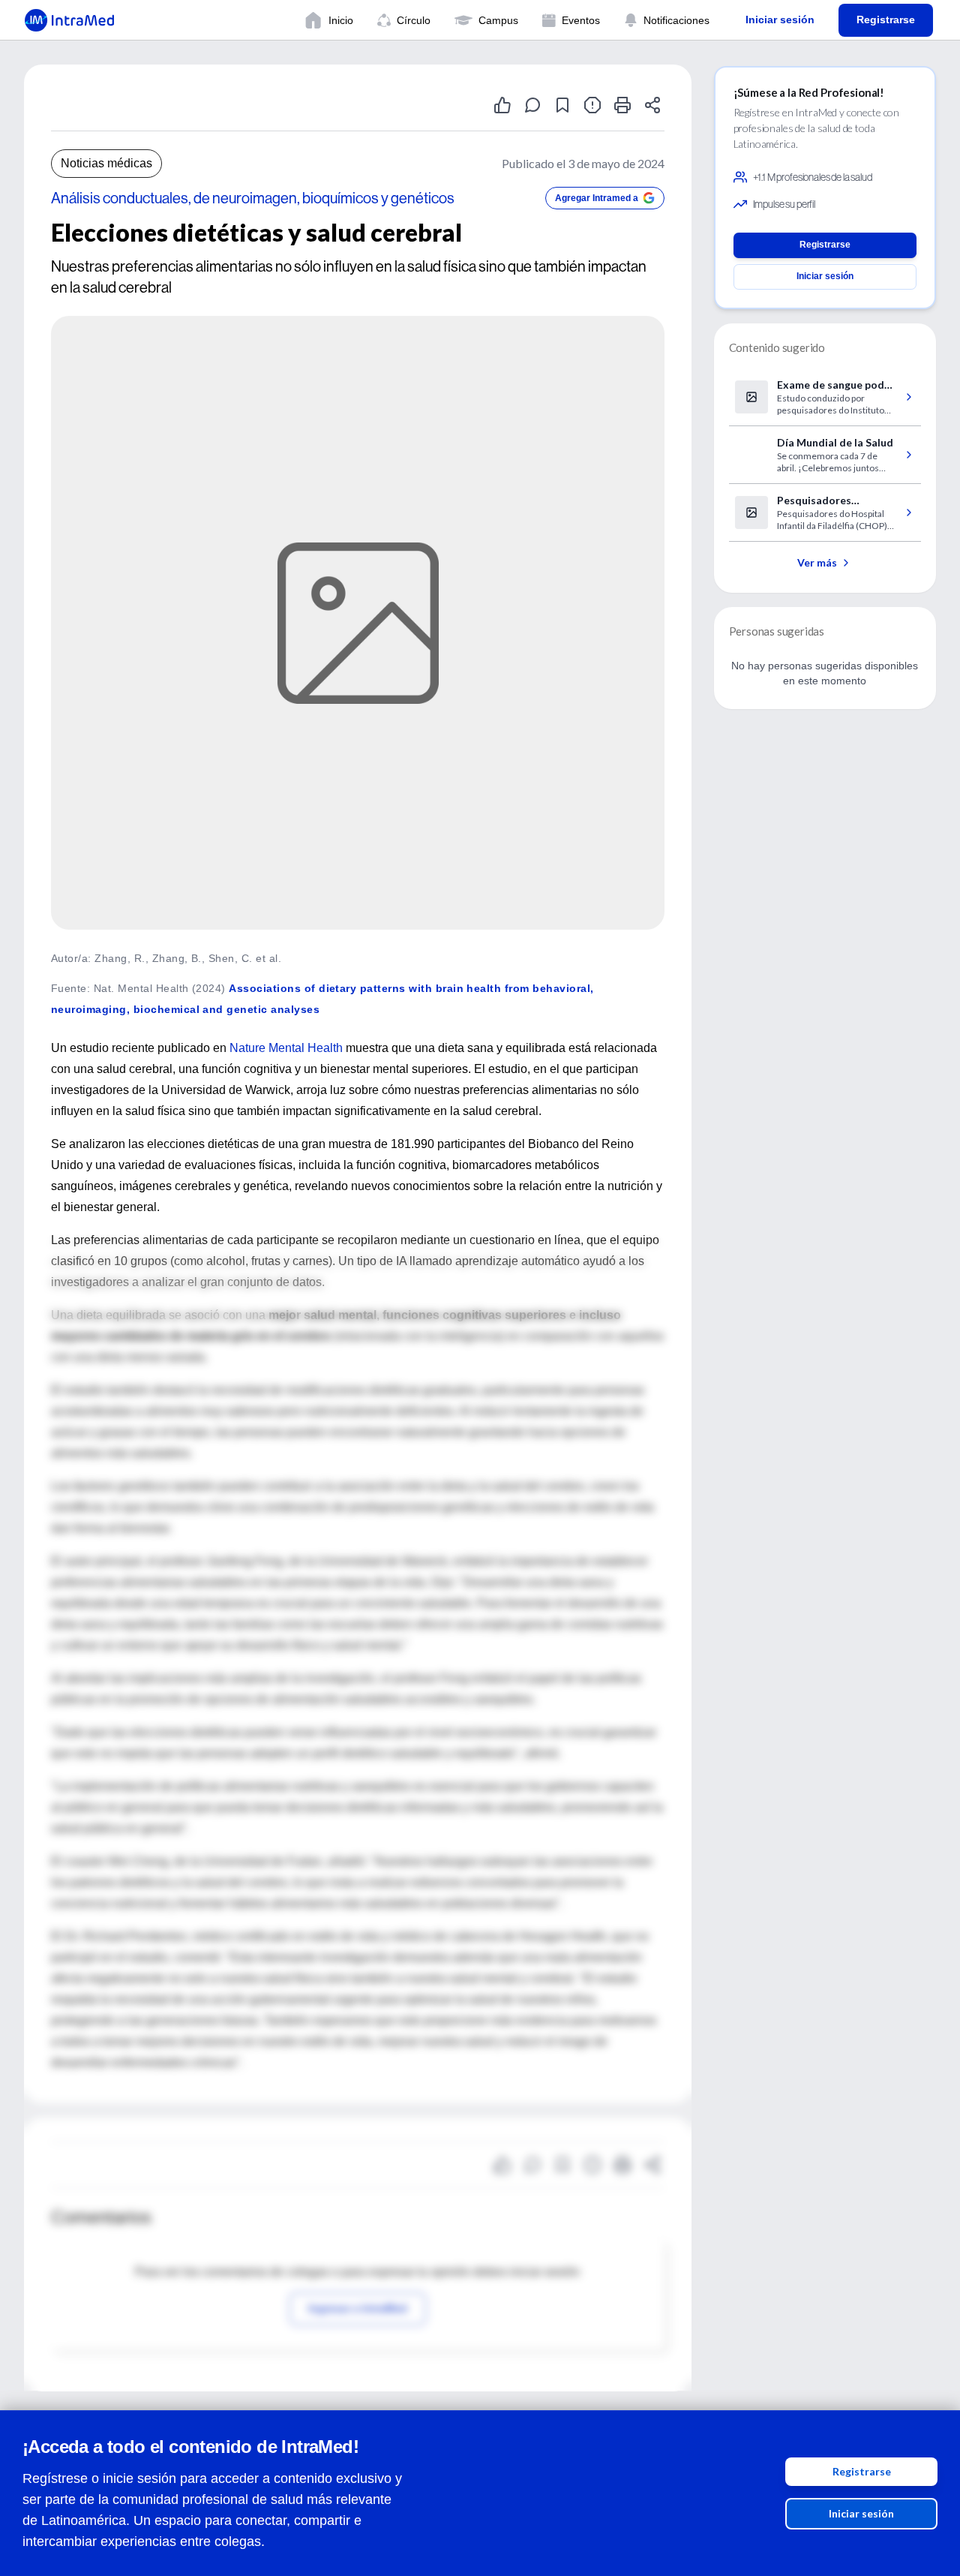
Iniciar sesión (861, 2513)
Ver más (817, 562)
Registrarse (862, 2471)
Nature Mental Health (286, 1048)
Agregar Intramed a (597, 198)
